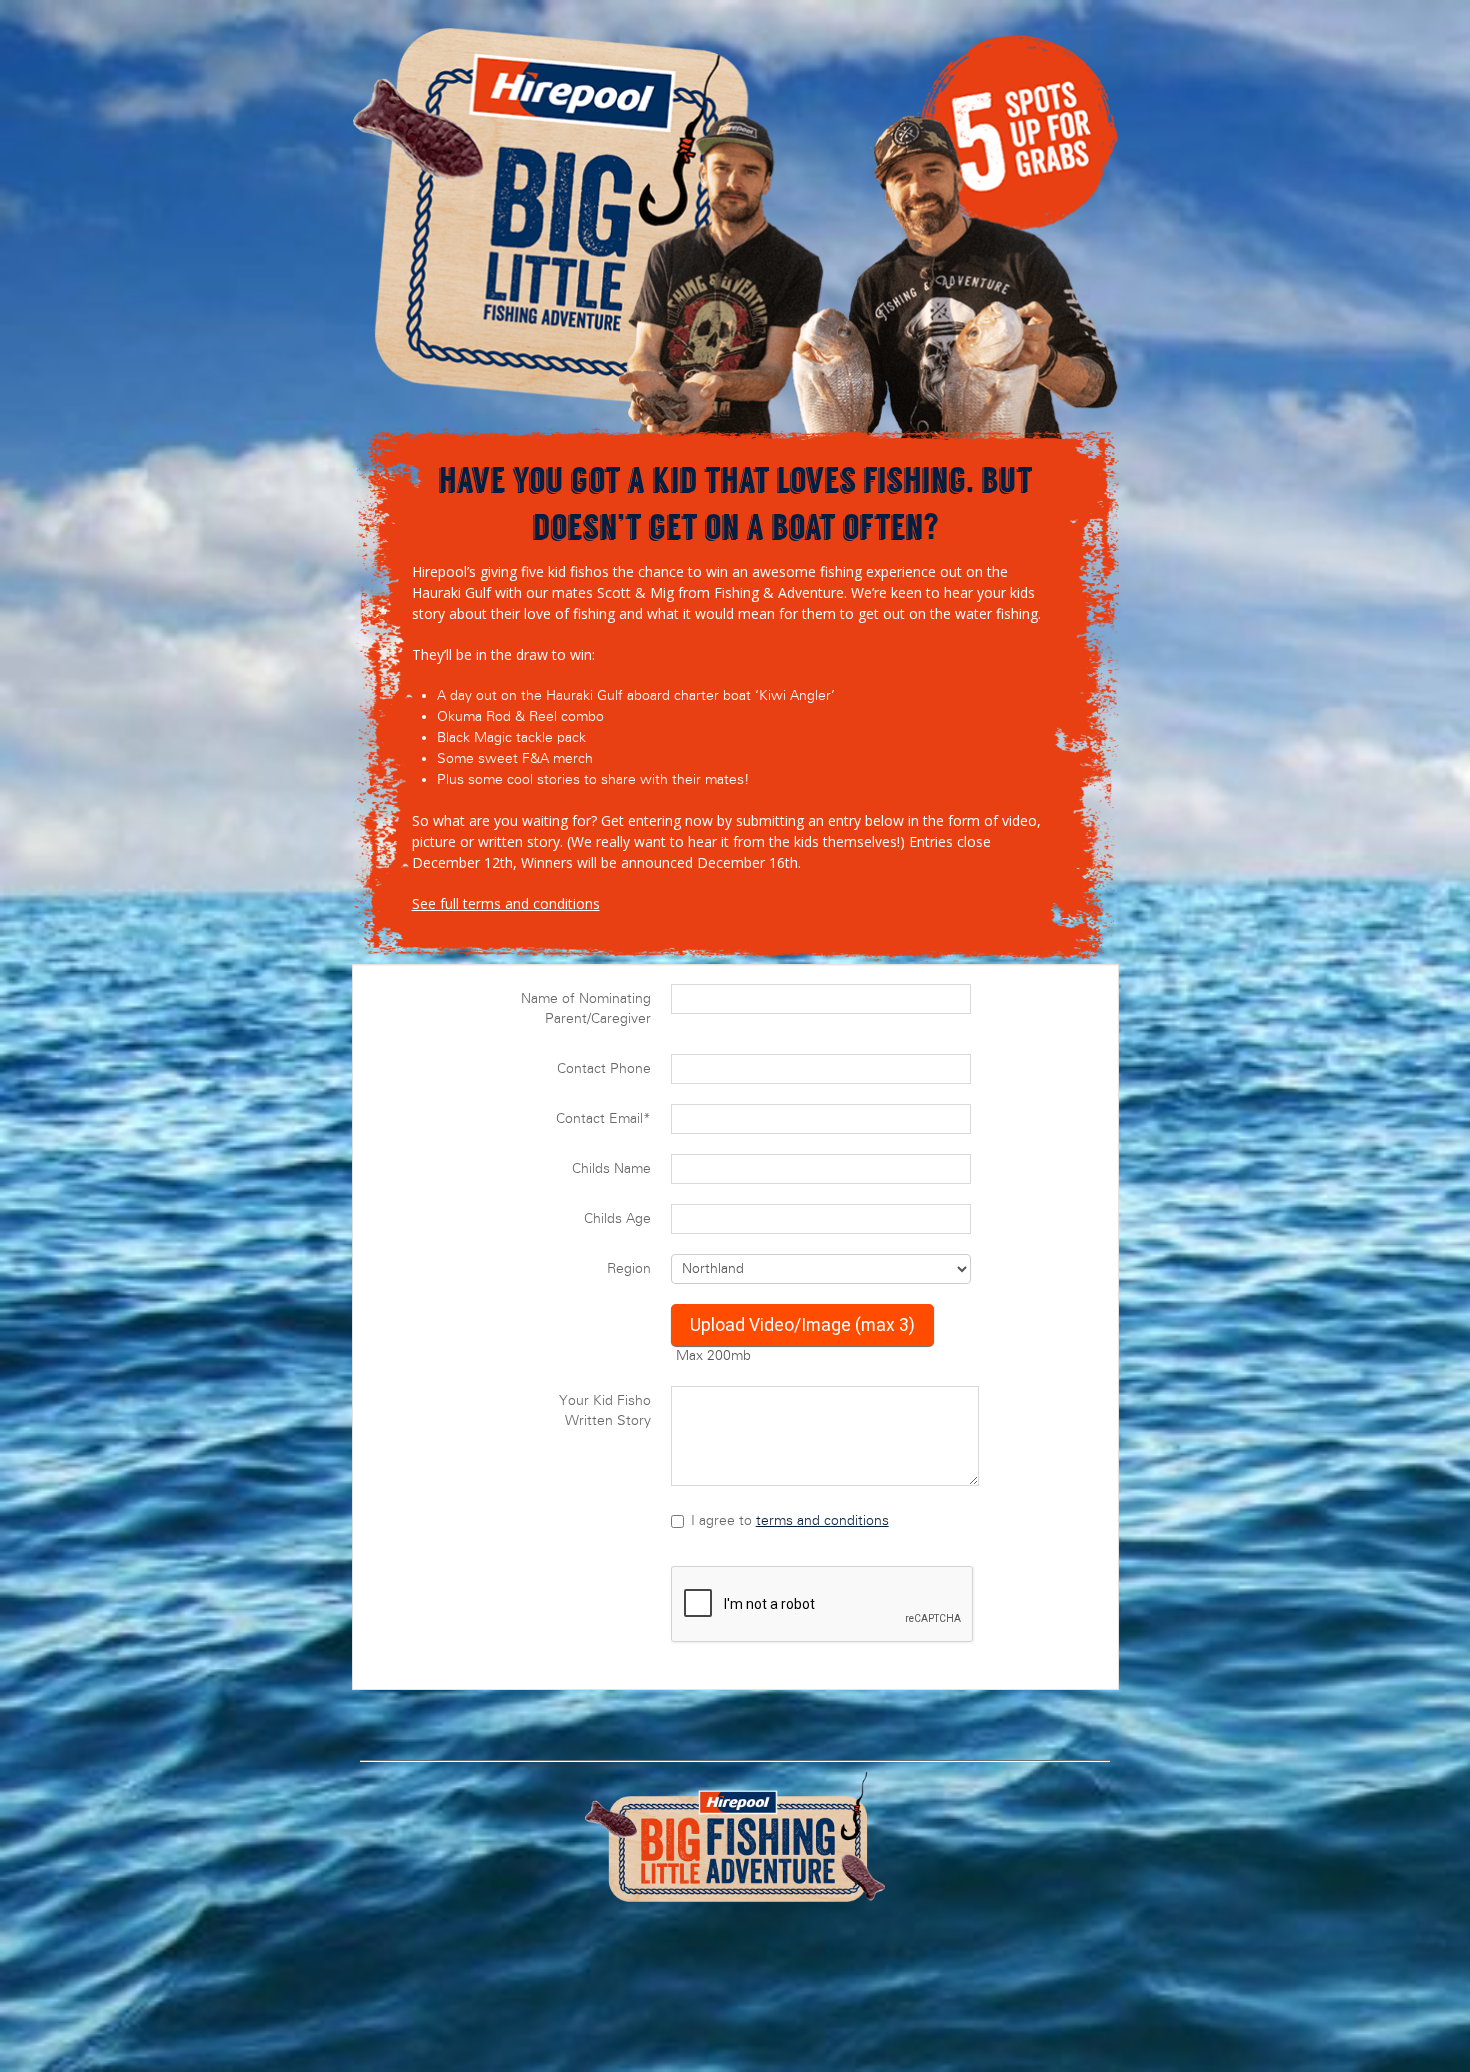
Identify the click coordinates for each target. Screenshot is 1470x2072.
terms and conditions (822, 1520)
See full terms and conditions (506, 903)
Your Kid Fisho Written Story (605, 1410)
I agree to (790, 1520)
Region (629, 1268)
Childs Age (617, 1218)
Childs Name (611, 1168)
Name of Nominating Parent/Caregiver (586, 1008)
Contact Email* (603, 1118)
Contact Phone (604, 1068)
